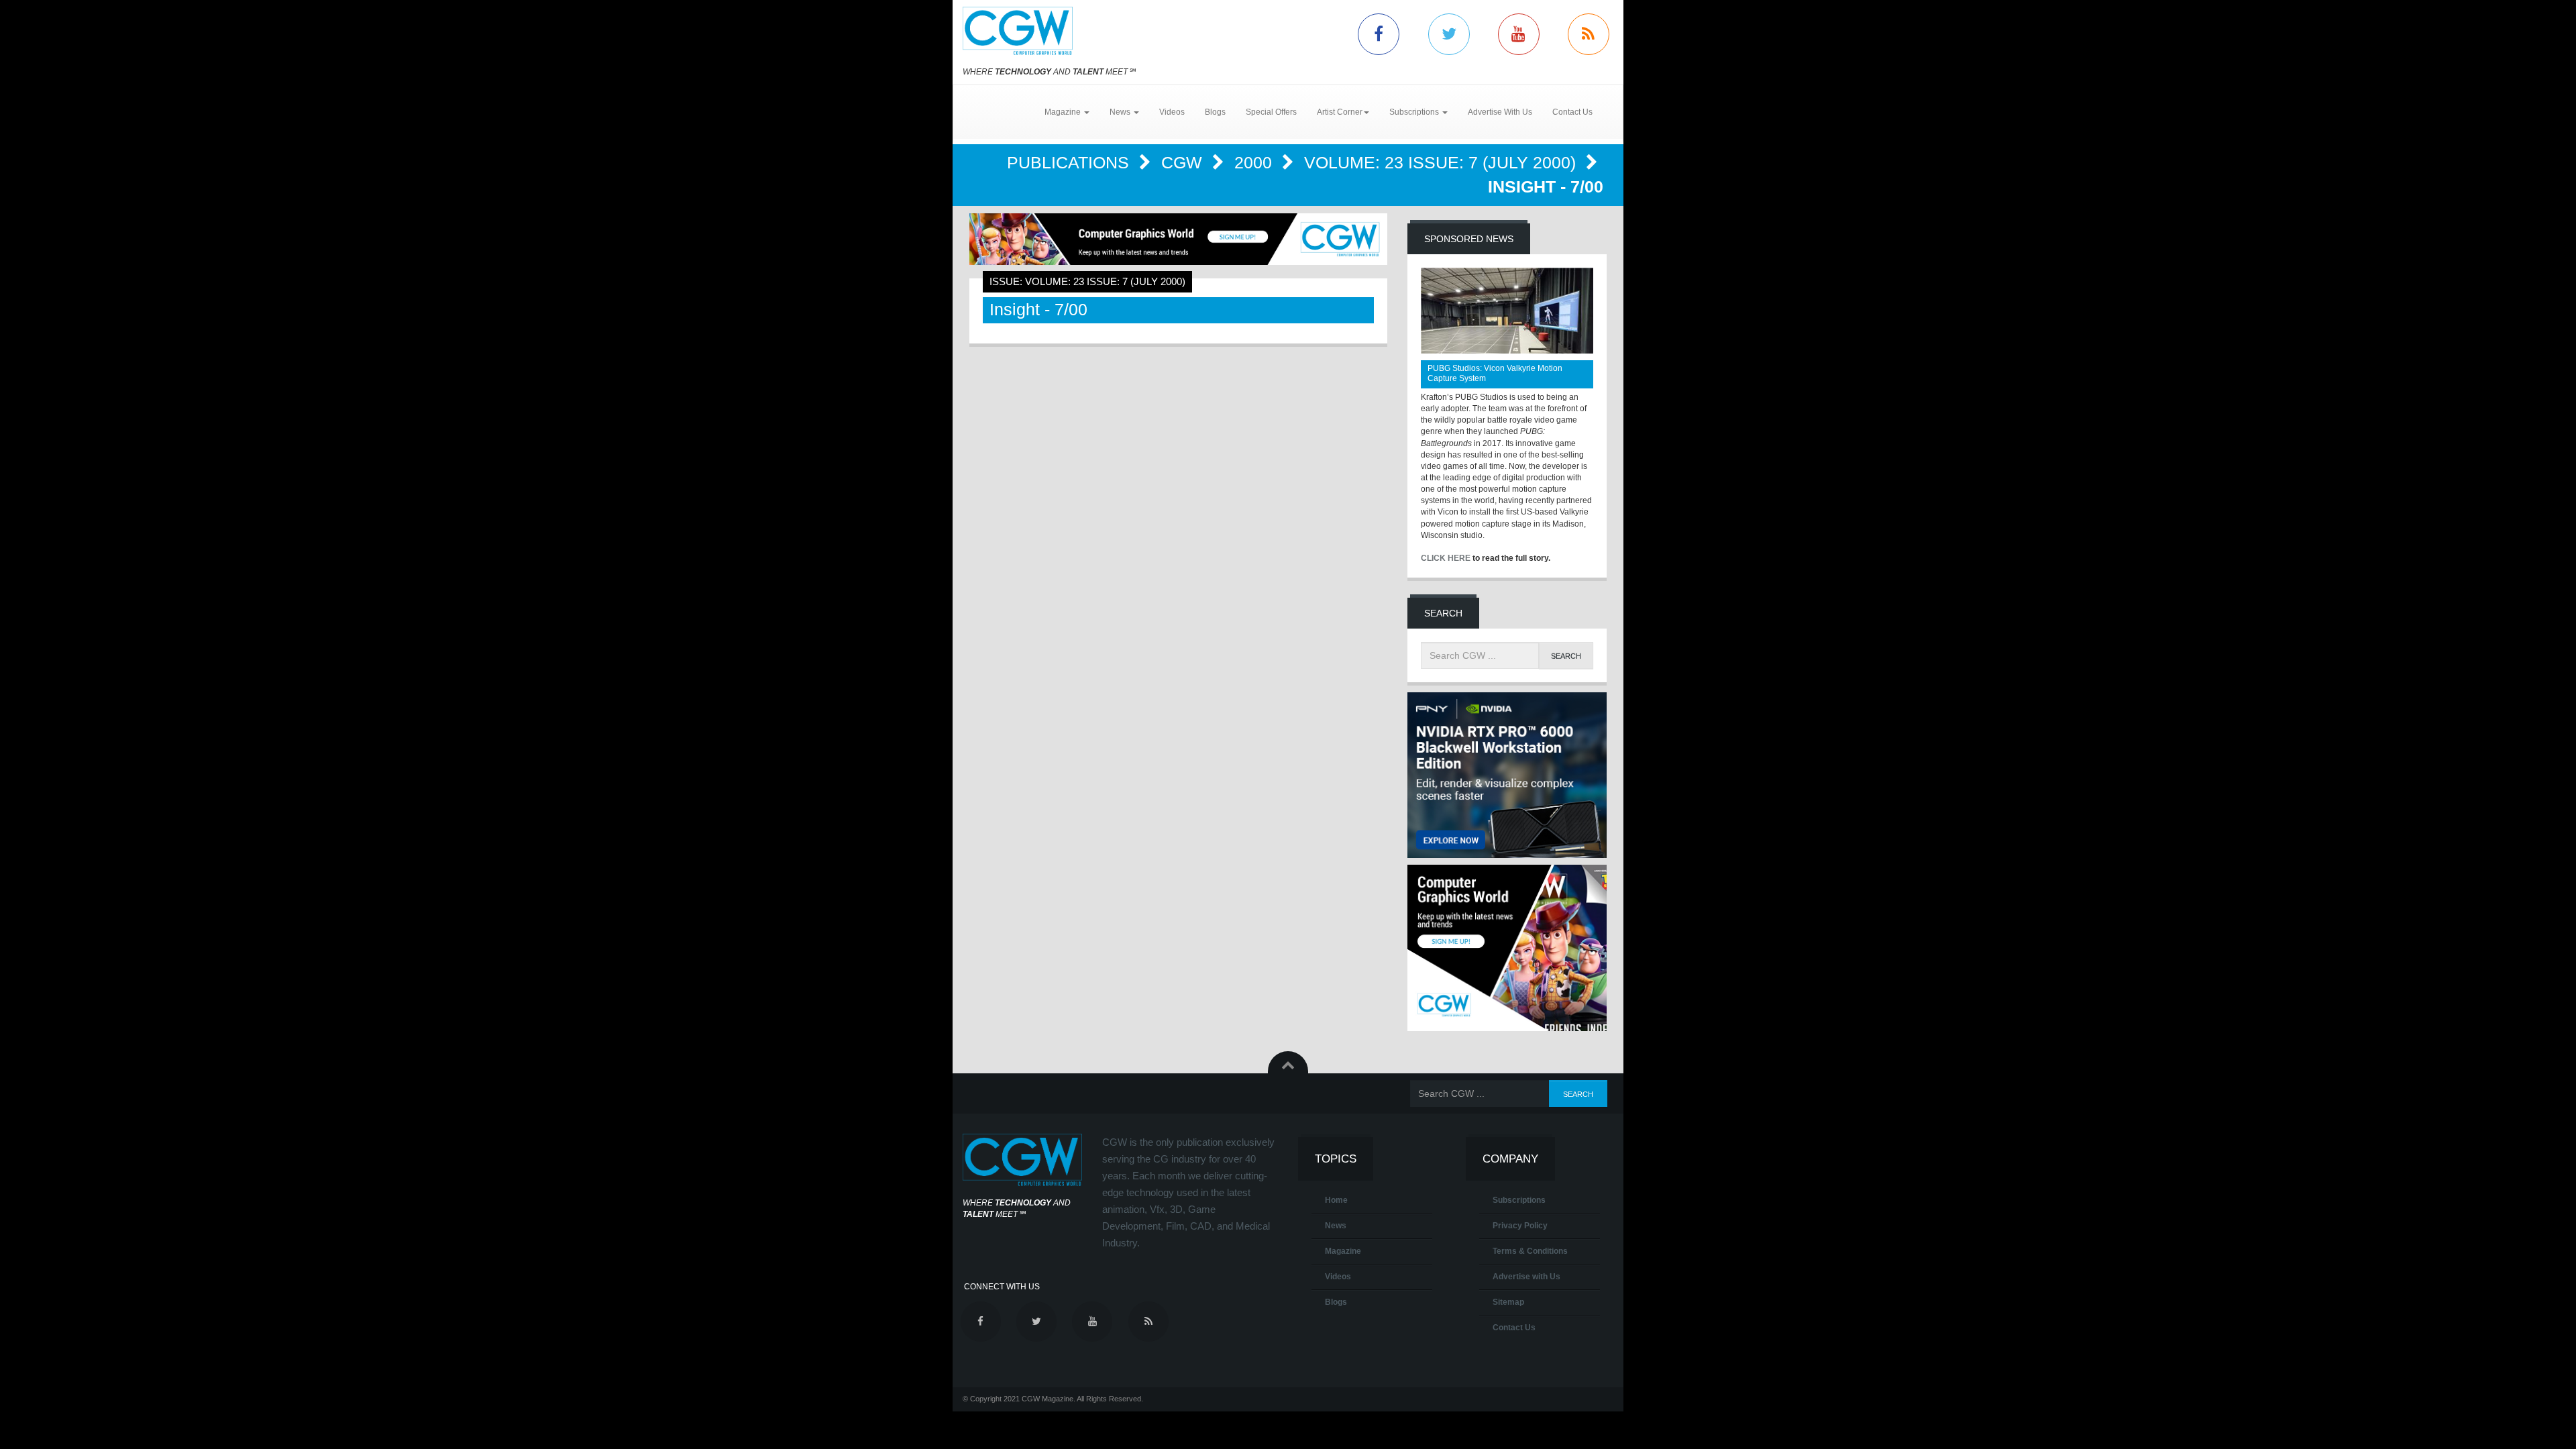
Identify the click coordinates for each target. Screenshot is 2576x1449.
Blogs (1215, 112)
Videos (1172, 112)
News (1336, 1226)
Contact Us (1572, 112)
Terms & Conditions (1530, 1251)
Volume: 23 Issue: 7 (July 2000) (1442, 162)
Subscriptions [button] (1415, 112)
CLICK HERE (1446, 558)
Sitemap (1508, 1302)
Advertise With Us (1500, 112)
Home (1336, 1200)
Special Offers (1271, 112)
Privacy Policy (1520, 1226)
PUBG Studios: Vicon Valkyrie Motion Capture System (1495, 373)
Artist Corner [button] (1340, 112)
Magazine (1343, 1251)
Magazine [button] (1064, 112)
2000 (1255, 162)
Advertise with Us (1526, 1277)
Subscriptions (1519, 1200)
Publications (1070, 162)
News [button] (1121, 112)
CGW (1184, 162)
